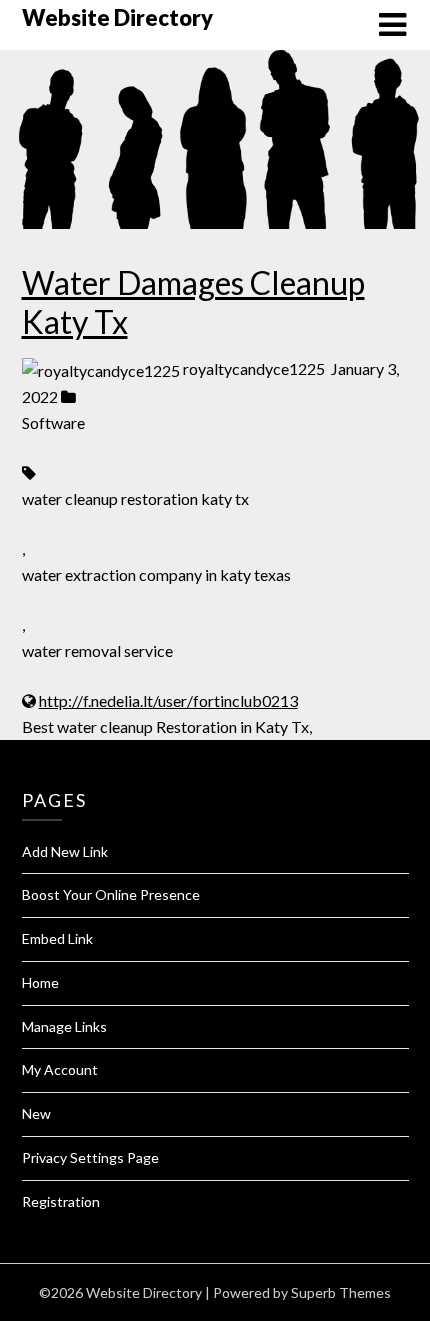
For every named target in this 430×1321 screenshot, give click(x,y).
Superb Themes (341, 1292)
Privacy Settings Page (90, 1157)
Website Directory (117, 17)
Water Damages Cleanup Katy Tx (193, 301)
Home (40, 982)
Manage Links (64, 1026)
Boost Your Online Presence (111, 894)
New (36, 1113)
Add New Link (65, 851)
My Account (60, 1069)
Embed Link (57, 938)
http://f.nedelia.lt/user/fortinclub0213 (168, 700)
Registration (61, 1201)
